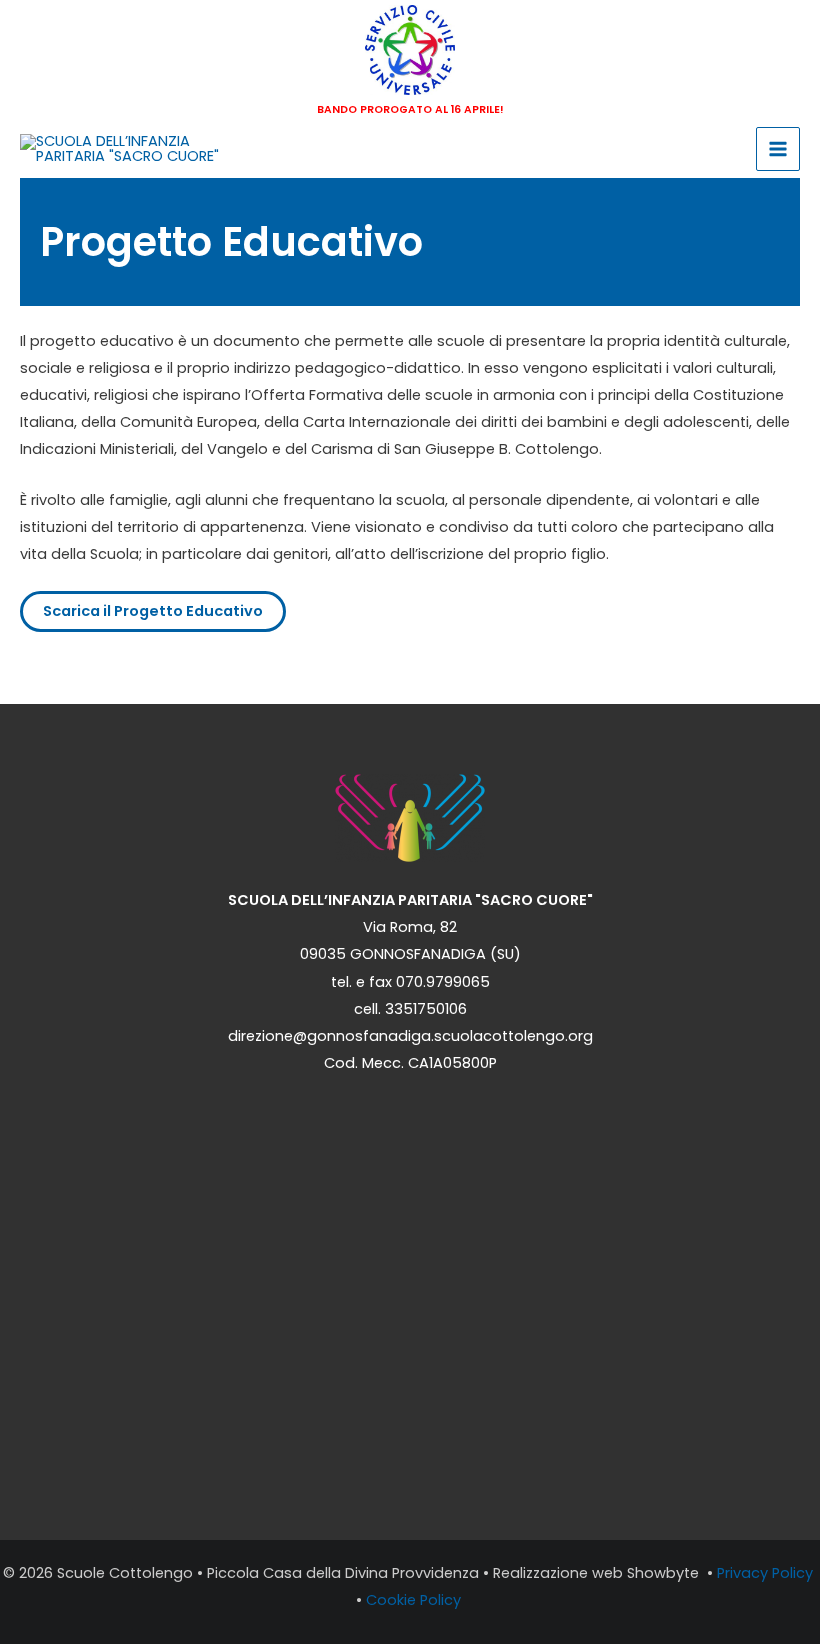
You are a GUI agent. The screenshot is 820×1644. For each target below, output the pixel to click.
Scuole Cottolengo (125, 1573)
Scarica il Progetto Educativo (153, 611)
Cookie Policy (415, 1600)
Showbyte (665, 1573)
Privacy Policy (767, 1573)
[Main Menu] (778, 149)
